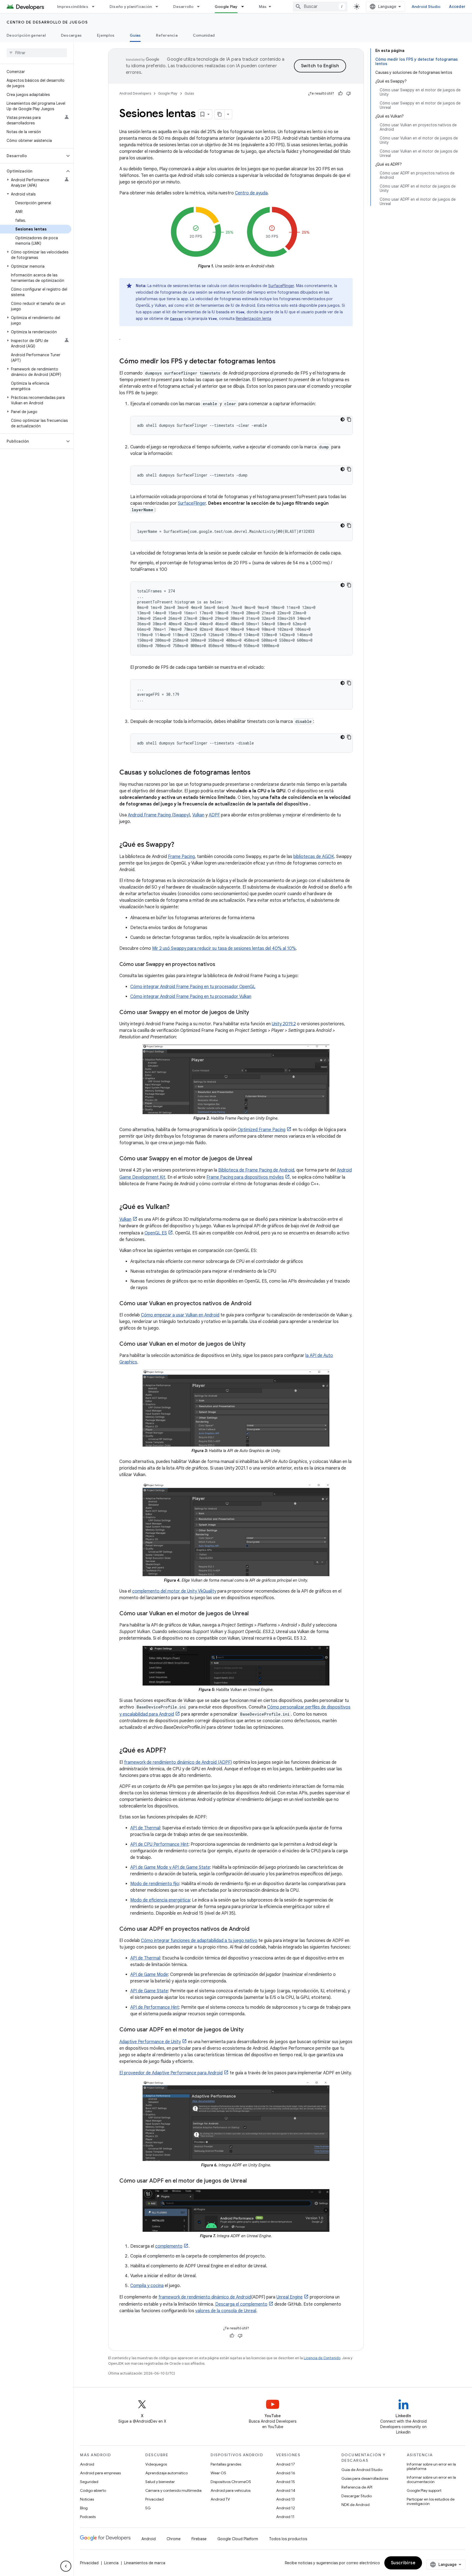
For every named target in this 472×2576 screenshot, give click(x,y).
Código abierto (93, 2490)
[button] (32, 156)
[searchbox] (37, 53)
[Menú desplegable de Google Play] (245, 7)
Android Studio (426, 7)
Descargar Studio (357, 2496)
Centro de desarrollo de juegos (47, 22)
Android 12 (286, 2508)
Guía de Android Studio (362, 2470)
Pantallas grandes (226, 2464)
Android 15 (286, 2482)
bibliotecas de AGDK (314, 857)
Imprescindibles (73, 7)
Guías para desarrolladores (365, 2478)
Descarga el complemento (241, 2304)
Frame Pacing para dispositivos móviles (245, 1177)
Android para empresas (100, 2473)
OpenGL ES (156, 1233)
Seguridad (89, 2482)
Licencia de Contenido (322, 2358)
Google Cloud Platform (238, 2539)
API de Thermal (145, 1828)
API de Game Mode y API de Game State (170, 1867)
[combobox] (320, 7)
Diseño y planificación (131, 7)
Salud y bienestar (160, 2482)
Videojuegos (156, 2464)
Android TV (220, 2499)
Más (263, 7)
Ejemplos (106, 35)
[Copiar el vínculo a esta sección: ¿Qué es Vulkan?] (175, 1207)
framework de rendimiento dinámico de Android (205, 2297)
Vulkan (198, 815)
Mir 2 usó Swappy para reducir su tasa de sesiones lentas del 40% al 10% (224, 948)
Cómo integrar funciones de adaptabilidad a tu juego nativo (199, 1941)
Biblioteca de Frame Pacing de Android (256, 1170)
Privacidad (154, 2499)
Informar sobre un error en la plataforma (431, 2466)
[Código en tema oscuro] (343, 419)
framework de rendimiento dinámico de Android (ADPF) (178, 1762)
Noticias (87, 2499)
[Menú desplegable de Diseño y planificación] (159, 7)
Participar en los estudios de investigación (431, 2501)
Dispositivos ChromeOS (231, 2482)
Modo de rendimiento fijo (155, 1884)
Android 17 (286, 2464)
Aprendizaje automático (166, 2473)
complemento (169, 2246)
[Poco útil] (349, 94)
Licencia (111, 2563)
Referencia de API (357, 2487)
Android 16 (286, 2473)
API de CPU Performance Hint (159, 1844)
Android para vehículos (231, 2490)
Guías (135, 35)
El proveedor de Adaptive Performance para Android (171, 2073)
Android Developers (135, 93)
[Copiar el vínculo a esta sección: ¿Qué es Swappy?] (180, 845)
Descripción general (26, 35)
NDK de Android (356, 2505)
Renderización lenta (253, 319)
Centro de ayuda (251, 193)
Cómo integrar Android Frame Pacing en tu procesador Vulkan (191, 997)
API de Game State (149, 1991)
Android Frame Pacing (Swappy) (159, 815)
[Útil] (340, 94)
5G (148, 2508)
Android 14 (286, 2490)
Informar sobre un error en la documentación (431, 2479)
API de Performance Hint (155, 2007)
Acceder (457, 7)
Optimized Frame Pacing (262, 1130)
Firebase (199, 2539)
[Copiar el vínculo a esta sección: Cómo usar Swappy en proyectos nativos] (221, 965)
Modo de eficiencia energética (160, 1900)
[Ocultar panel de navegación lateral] (66, 2566)
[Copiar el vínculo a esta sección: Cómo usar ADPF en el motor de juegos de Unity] (249, 2030)
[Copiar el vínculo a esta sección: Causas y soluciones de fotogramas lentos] (256, 773)
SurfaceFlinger (281, 286)
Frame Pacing (181, 857)
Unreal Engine (290, 2297)
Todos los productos (288, 2539)
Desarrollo (183, 7)
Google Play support (424, 2490)
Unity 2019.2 (284, 1024)
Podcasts (88, 2517)
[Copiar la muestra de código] (349, 419)
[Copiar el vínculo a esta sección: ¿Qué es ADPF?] (172, 1751)
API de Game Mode (149, 1975)
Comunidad (204, 35)
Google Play (226, 7)
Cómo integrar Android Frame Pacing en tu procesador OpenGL (193, 987)
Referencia (167, 35)
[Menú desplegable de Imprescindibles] (96, 7)
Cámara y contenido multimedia (173, 2490)
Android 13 (285, 2499)
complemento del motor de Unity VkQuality (174, 1591)
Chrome (174, 2539)
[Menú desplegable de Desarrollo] (201, 7)
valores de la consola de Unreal (226, 2311)
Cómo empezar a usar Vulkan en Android (180, 1315)
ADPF (214, 815)
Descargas (71, 35)
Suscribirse (403, 2563)
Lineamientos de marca (145, 2563)
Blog (84, 2508)
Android (87, 2464)
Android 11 (285, 2517)
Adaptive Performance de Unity (150, 2042)
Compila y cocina (147, 2286)
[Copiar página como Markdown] (220, 114)
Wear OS (218, 2473)
